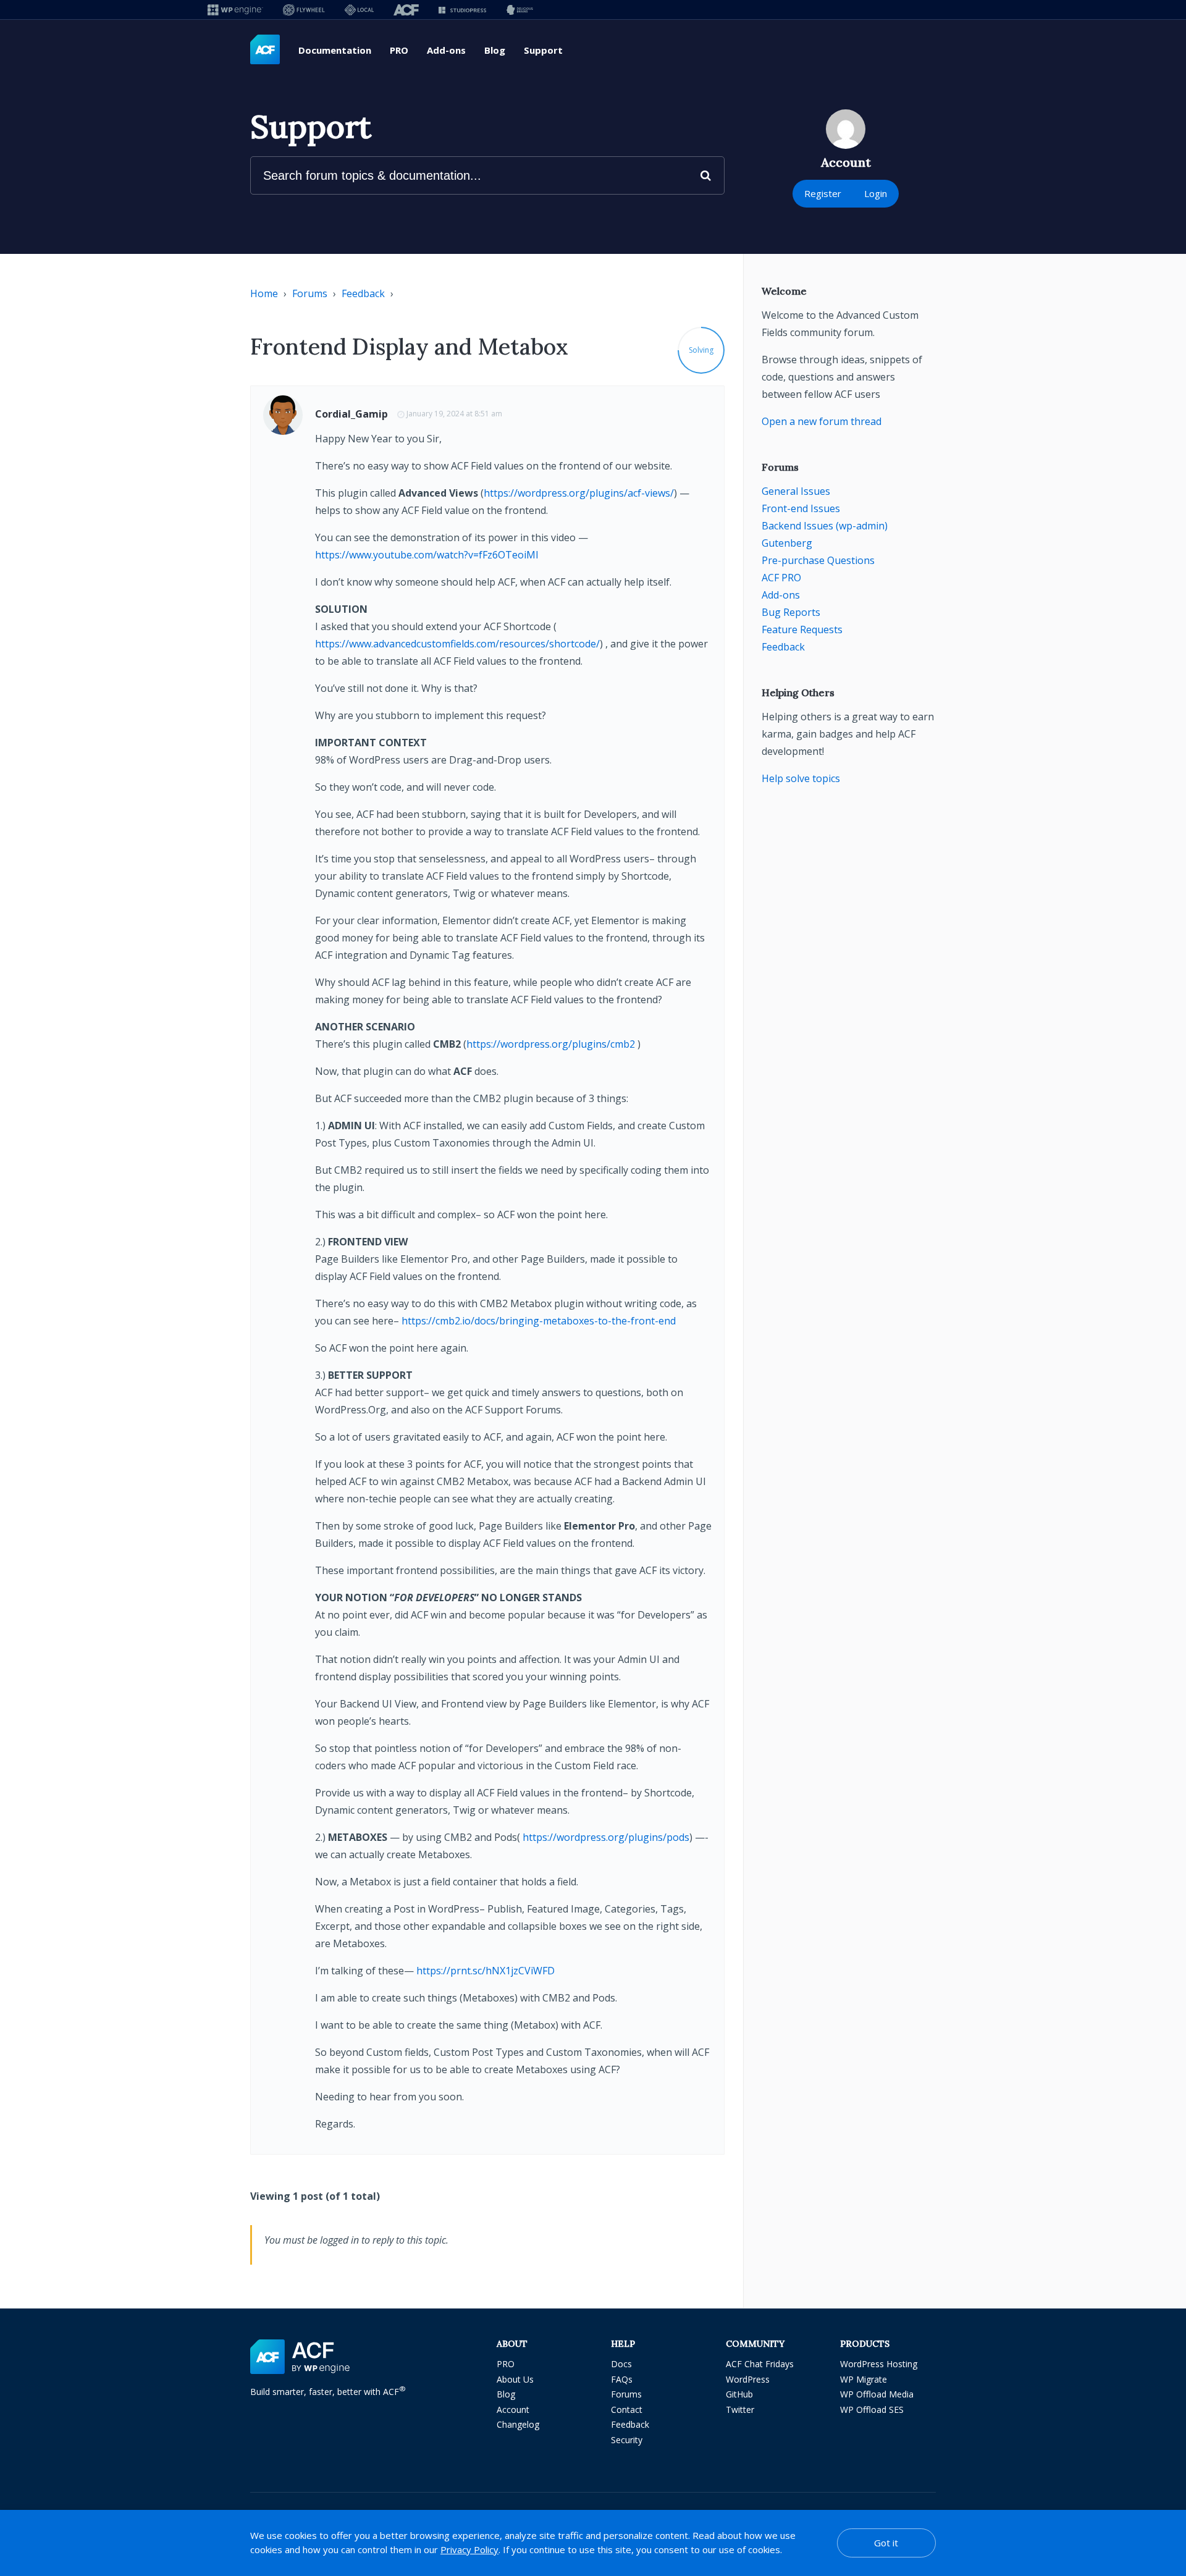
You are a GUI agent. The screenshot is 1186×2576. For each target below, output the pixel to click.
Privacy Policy (469, 2549)
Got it (886, 2543)
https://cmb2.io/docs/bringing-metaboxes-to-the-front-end (539, 1321)
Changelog (518, 2424)
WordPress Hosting (879, 2364)
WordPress (748, 2379)
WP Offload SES (872, 2410)
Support (543, 50)
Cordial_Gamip (351, 414)
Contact (627, 2410)
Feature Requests (802, 629)
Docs (621, 2364)
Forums (310, 293)
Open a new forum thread (822, 421)
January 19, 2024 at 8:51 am (454, 414)
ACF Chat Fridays (760, 2364)
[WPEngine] (235, 10)
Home (264, 293)
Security (627, 2440)
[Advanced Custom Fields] (265, 50)
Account (513, 2410)
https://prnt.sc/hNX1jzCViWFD (486, 1971)
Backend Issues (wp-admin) (825, 526)
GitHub (739, 2394)
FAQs (622, 2379)
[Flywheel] (304, 10)
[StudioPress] (462, 10)
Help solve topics (801, 778)
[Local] (359, 10)
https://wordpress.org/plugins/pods (606, 1837)
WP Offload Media (877, 2394)
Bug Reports (791, 612)
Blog (495, 50)
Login (876, 193)
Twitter (740, 2410)
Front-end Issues (801, 508)
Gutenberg (787, 543)
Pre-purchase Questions (818, 560)
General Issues (796, 491)
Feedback (363, 293)
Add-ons (446, 50)
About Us (515, 2379)
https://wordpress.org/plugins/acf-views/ (579, 493)
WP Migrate (864, 2379)
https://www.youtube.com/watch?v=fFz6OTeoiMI (427, 555)
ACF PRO (781, 578)
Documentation (335, 50)
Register (823, 193)
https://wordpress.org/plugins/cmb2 (551, 1044)
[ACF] (406, 10)
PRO (399, 50)
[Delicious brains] (520, 10)
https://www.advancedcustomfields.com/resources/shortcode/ (457, 644)
